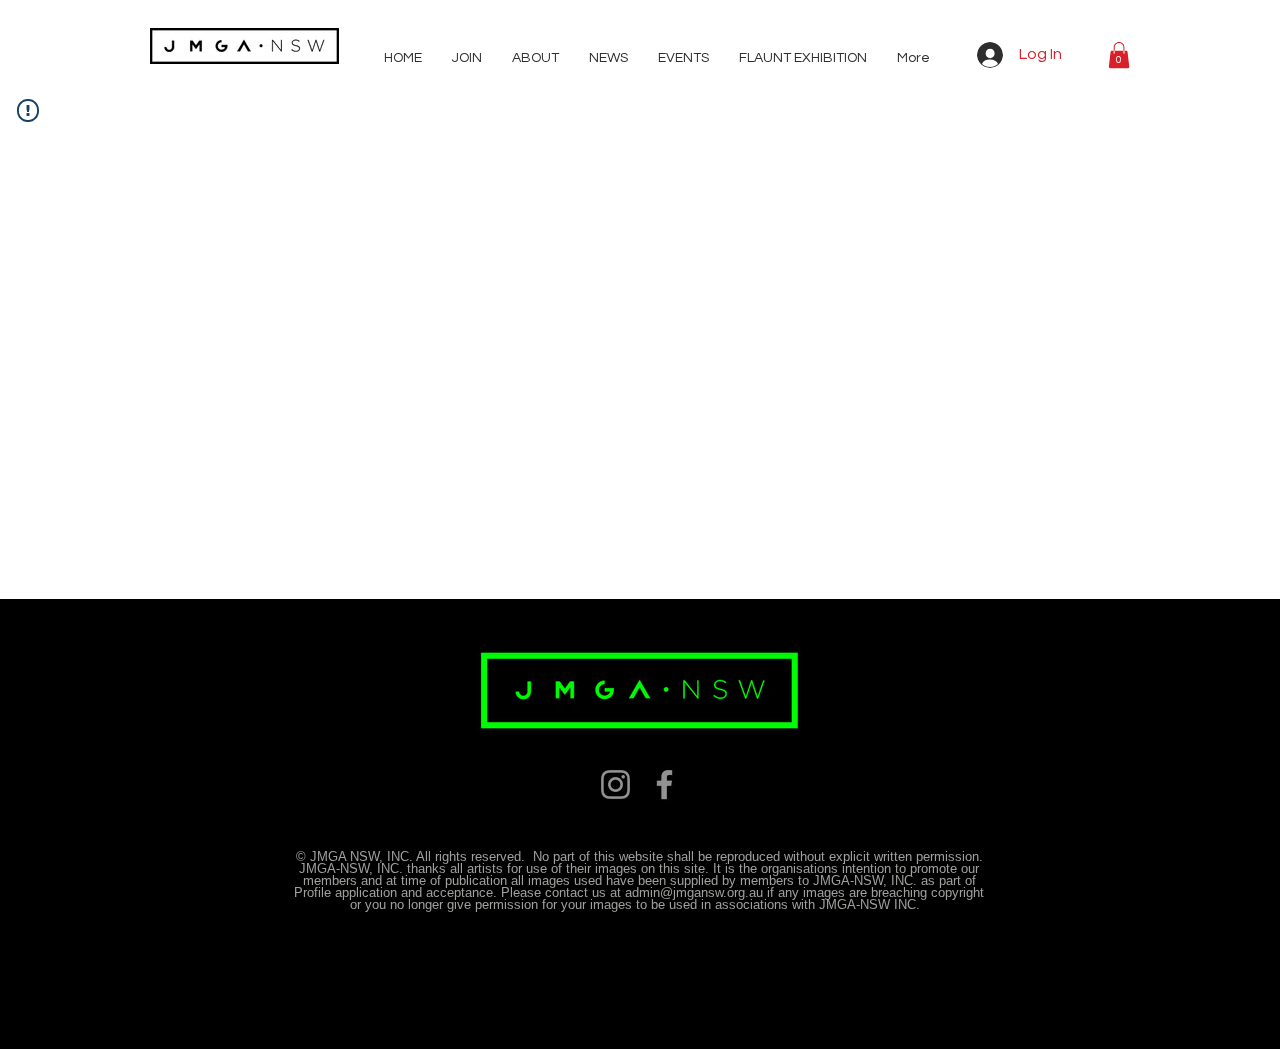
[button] (1119, 55)
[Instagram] (615, 784)
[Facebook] (664, 784)
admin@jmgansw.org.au (694, 892)
